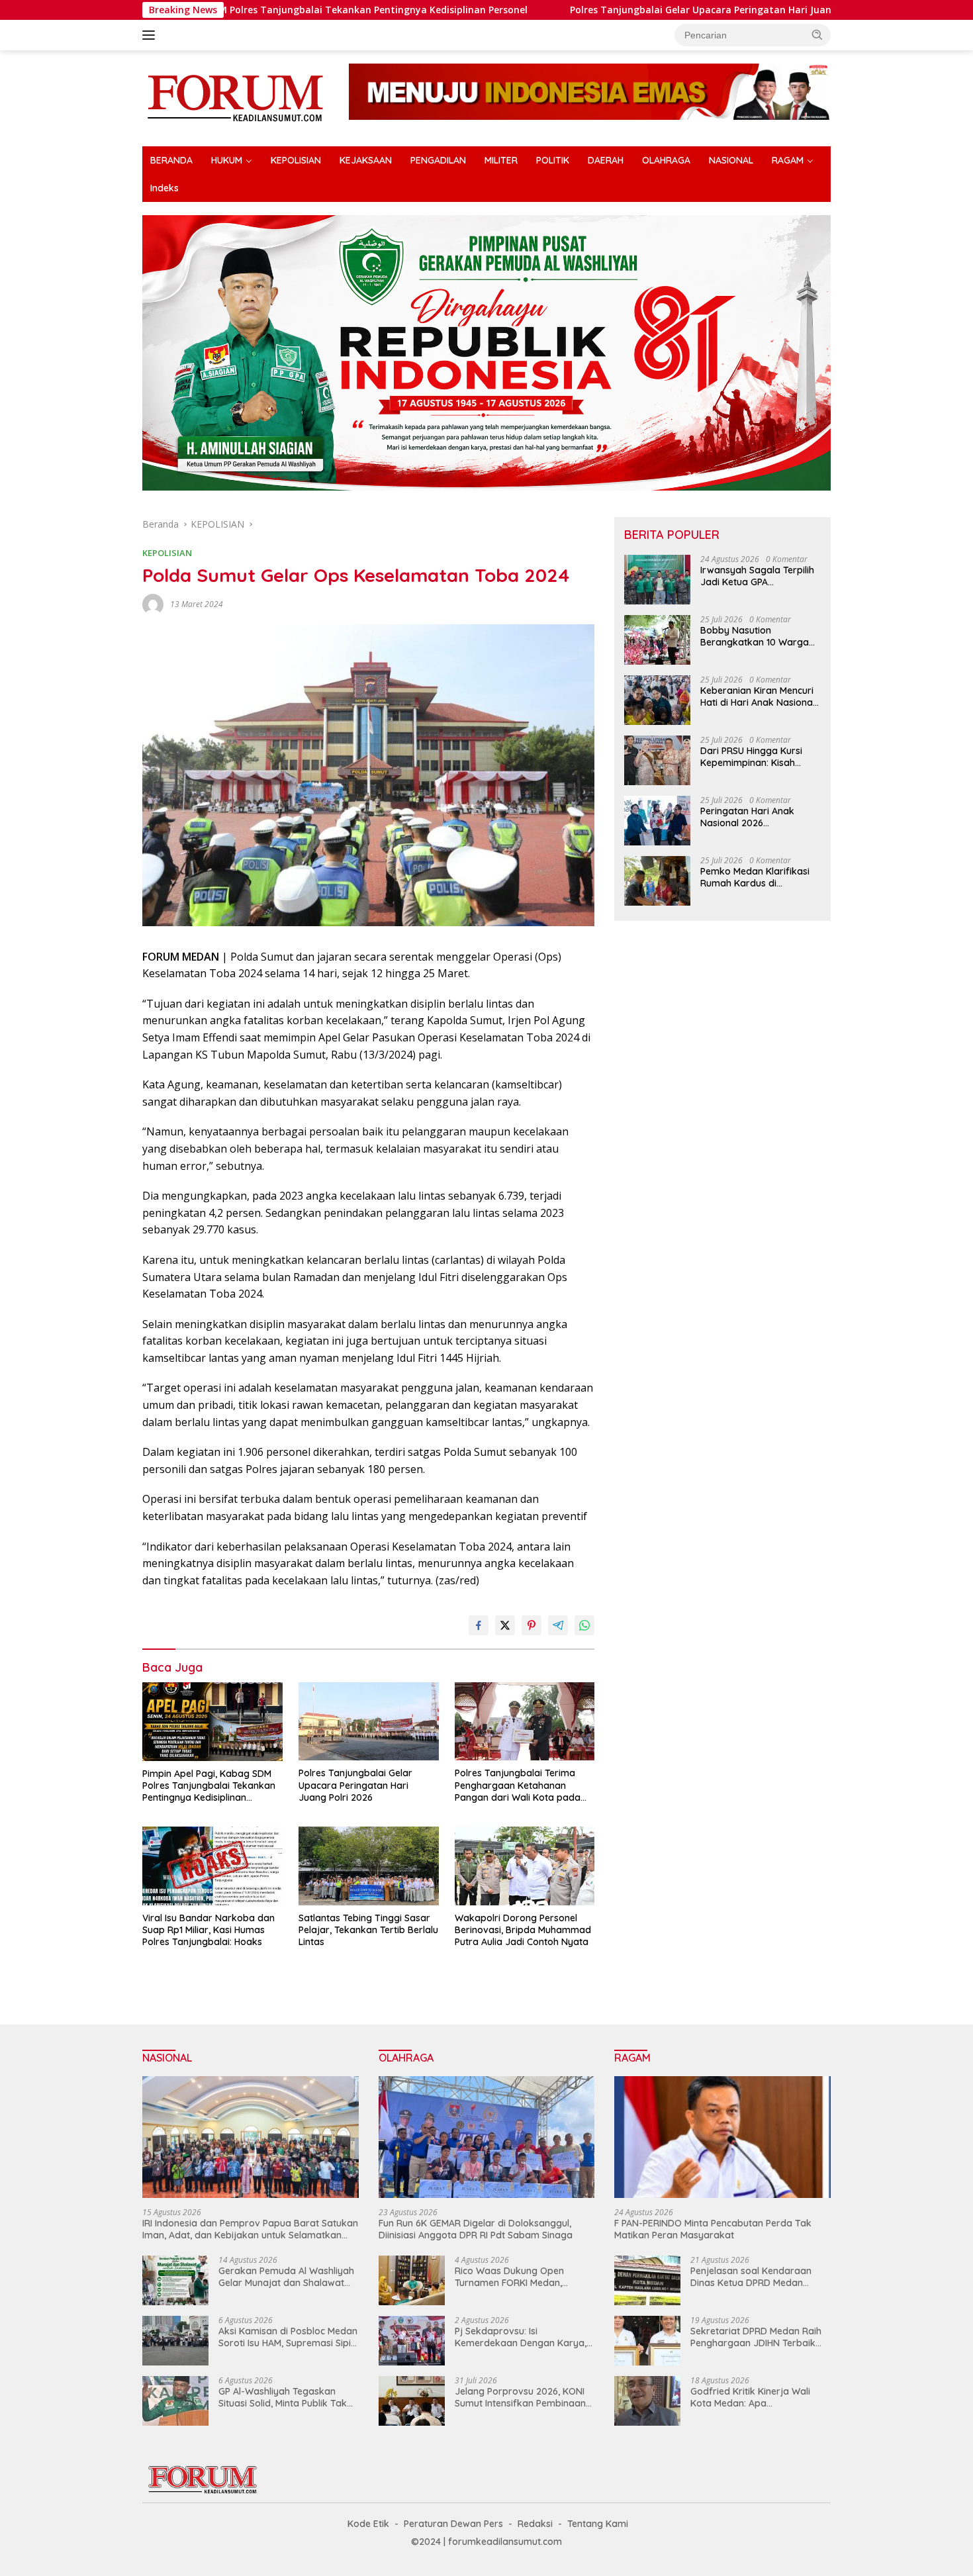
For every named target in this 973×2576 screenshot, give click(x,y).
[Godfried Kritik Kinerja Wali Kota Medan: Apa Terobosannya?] (647, 2401)
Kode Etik (368, 2524)
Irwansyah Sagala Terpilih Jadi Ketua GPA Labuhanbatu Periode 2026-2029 (757, 576)
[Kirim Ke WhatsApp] (584, 1625)
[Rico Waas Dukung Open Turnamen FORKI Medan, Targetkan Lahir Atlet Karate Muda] (412, 2280)
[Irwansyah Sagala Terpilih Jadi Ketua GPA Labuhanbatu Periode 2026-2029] (657, 580)
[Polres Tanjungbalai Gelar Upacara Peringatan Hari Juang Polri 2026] (369, 1722)
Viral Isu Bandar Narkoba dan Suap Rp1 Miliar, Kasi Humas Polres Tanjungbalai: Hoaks (208, 1930)
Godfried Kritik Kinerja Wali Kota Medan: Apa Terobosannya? (750, 2397)
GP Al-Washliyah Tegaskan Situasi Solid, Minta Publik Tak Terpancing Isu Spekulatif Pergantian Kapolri (283, 2397)
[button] (817, 34)
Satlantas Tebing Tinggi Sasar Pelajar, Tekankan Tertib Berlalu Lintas (368, 1930)
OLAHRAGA (666, 160)
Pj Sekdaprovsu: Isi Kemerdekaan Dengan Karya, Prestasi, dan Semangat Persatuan (521, 2337)
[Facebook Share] (479, 1625)
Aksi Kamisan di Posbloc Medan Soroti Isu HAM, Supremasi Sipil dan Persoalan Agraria (288, 2337)
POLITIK (553, 160)
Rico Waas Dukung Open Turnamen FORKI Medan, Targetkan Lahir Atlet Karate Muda (518, 2277)
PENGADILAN (438, 160)
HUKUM (227, 160)
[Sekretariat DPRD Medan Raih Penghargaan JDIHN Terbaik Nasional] (647, 2341)
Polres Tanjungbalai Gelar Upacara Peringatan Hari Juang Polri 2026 (597, 10)
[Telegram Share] (558, 1625)
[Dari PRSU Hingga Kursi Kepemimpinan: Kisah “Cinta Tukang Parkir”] (657, 760)
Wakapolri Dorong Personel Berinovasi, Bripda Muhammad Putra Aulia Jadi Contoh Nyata (523, 1930)
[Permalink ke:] (153, 603)
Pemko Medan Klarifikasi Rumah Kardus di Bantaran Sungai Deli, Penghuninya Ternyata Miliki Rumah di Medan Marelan (755, 877)
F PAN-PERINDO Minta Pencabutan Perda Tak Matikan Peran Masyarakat (713, 2229)
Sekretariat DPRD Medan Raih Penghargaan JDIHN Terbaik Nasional (756, 2337)
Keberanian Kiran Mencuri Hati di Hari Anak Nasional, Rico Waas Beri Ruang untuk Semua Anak (759, 696)
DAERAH (606, 160)
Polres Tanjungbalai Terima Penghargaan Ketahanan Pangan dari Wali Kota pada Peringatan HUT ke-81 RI (518, 1785)
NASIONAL (731, 160)
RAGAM (788, 160)
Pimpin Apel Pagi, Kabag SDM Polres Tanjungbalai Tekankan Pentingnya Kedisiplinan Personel (209, 1786)
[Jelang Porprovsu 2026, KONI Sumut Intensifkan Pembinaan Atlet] (412, 2401)
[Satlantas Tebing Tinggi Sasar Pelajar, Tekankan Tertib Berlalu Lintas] (369, 1866)
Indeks (164, 188)
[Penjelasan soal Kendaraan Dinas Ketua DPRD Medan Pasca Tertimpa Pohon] (647, 2280)
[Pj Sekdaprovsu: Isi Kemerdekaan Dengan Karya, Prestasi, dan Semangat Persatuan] (412, 2341)
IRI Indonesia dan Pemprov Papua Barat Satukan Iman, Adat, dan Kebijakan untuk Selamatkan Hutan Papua (250, 2229)
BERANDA (171, 160)
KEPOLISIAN (296, 160)
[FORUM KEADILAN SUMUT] (235, 97)
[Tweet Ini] (505, 1625)
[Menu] (151, 35)
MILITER (501, 160)
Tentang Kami (598, 2524)
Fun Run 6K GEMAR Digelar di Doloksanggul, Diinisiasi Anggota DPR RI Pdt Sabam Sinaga (476, 2229)
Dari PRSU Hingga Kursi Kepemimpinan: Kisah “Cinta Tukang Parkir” (751, 757)
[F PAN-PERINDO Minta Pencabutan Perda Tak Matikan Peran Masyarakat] (722, 2137)
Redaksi (535, 2524)
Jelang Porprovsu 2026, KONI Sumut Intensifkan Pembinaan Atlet (520, 2397)
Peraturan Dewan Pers (453, 2524)
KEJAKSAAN (366, 160)
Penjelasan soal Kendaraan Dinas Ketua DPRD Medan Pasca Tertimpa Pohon (751, 2277)
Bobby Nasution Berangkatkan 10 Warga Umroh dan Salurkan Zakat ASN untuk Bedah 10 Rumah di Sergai (759, 636)
